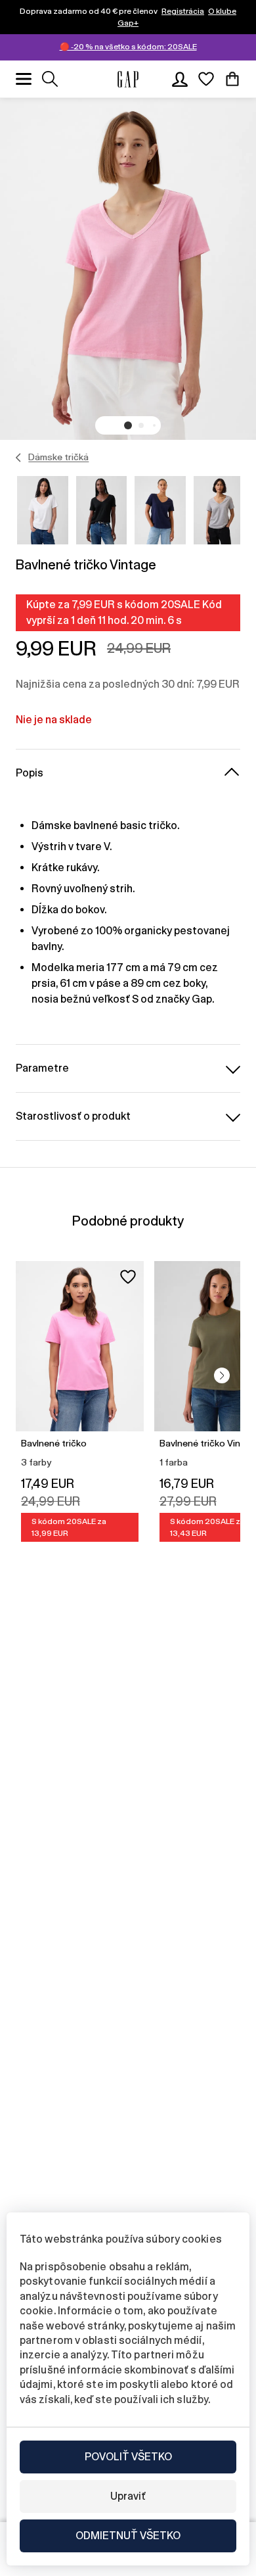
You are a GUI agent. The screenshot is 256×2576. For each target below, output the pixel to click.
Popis (30, 773)
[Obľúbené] (206, 79)
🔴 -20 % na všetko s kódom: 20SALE (128, 47)
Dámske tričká (58, 457)
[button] (128, 425)
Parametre (42, 1068)
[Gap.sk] (128, 79)
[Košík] (232, 79)
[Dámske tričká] (19, 458)
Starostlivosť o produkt (73, 1116)
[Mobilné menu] (24, 79)
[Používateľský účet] (180, 79)
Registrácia (183, 11)
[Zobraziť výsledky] (50, 79)
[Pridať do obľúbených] (128, 1277)
